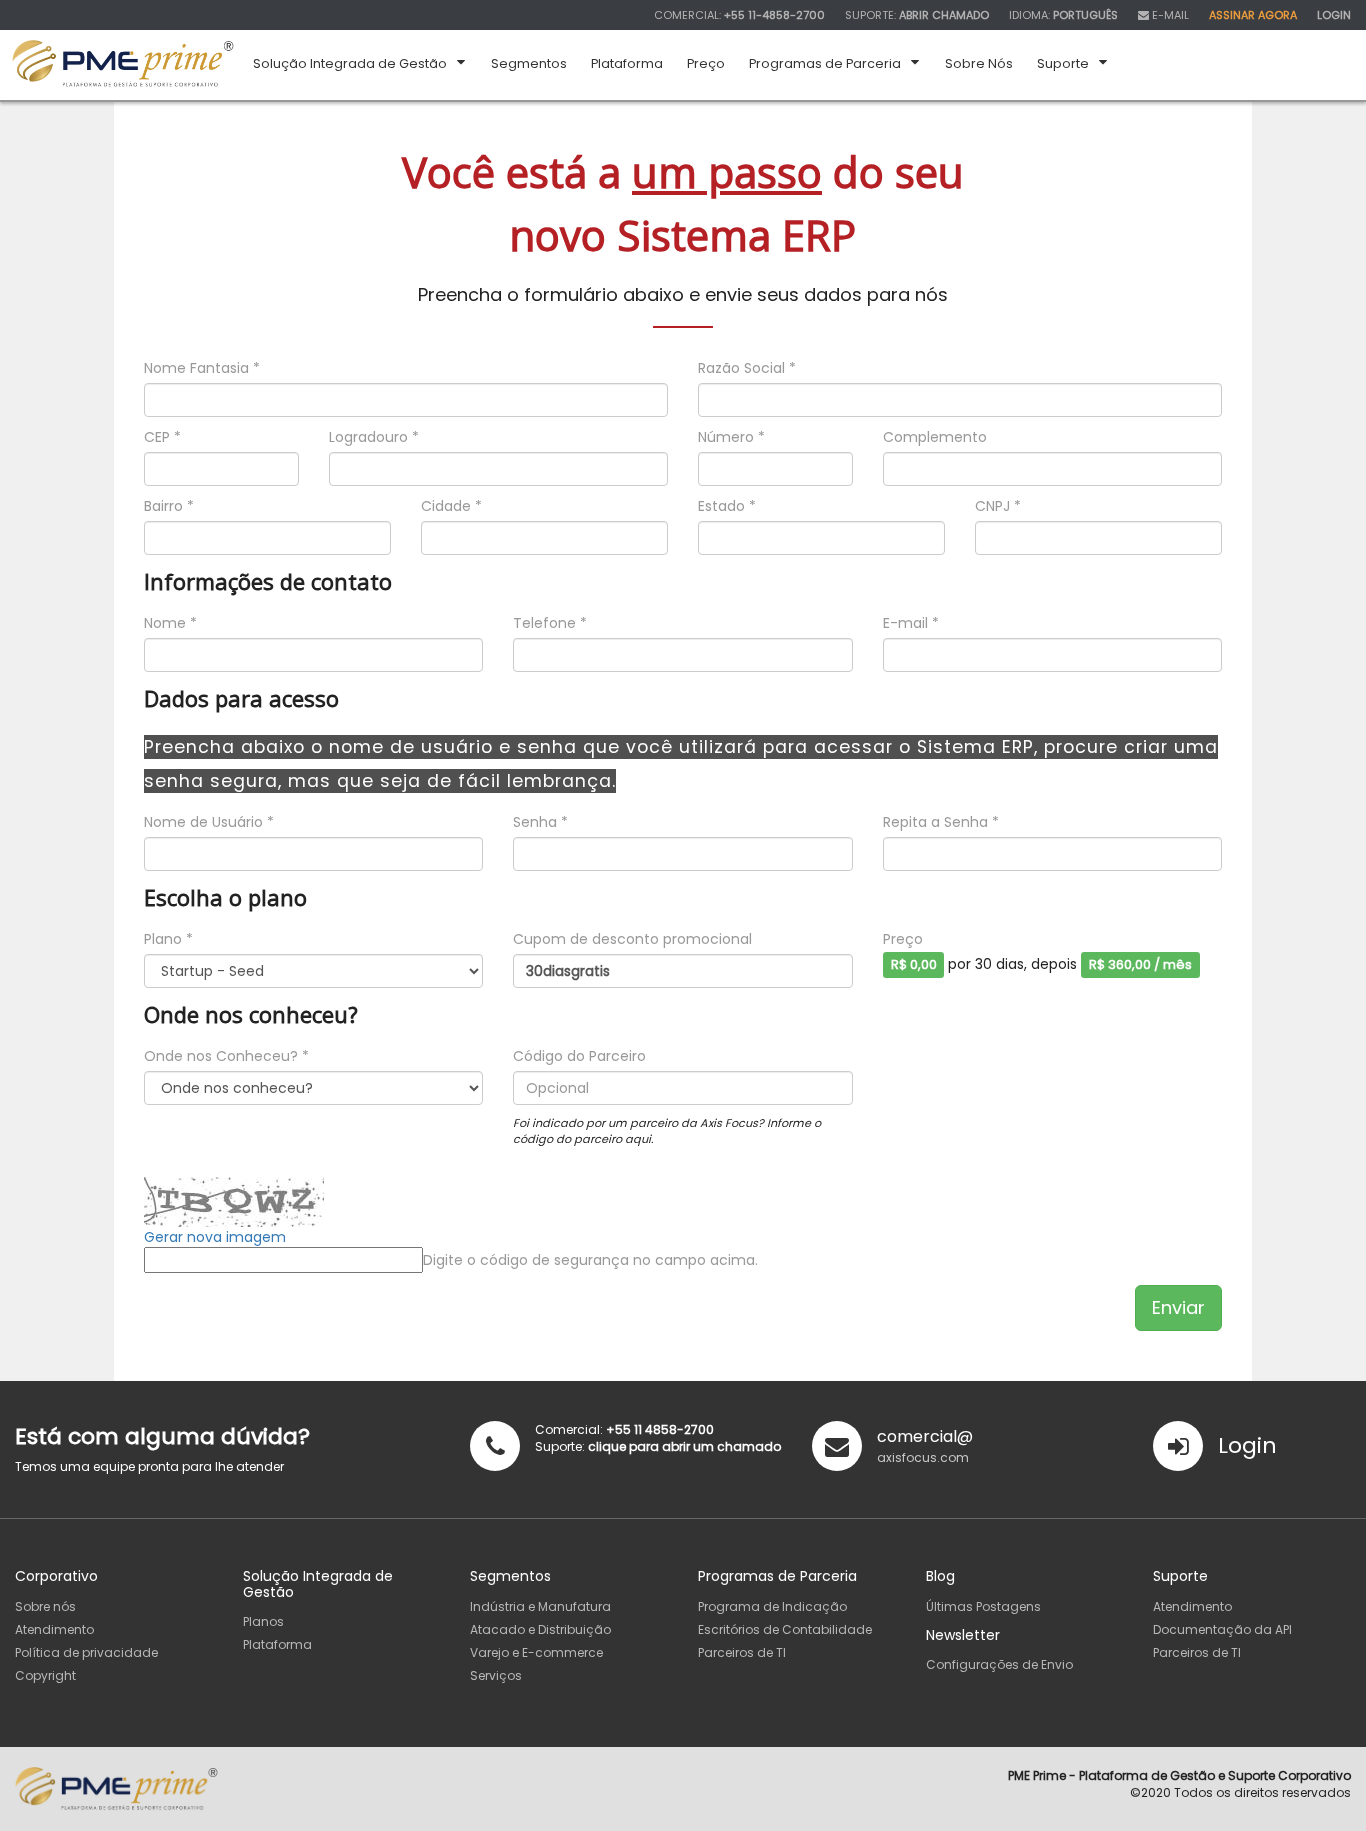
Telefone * (550, 623)
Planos (263, 1621)
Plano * (168, 939)
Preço (903, 939)
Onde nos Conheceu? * (226, 1056)
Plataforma (277, 1644)
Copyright (45, 1675)
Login (1247, 1445)
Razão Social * (747, 368)
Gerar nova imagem (215, 1237)
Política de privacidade (86, 1652)
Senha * (540, 822)
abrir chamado (944, 15)
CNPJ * (998, 506)
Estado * (727, 506)
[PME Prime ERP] (122, 63)
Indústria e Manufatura (540, 1606)
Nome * (170, 623)
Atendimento (54, 1629)
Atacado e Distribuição (540, 1629)
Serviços (496, 1675)
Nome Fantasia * (202, 368)
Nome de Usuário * (209, 822)
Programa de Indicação (772, 1606)
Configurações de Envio (999, 1664)
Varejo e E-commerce (536, 1652)
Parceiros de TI (742, 1652)
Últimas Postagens (983, 1606)
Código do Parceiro (579, 1056)
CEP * (162, 437)
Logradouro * (374, 437)
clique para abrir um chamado (684, 1446)
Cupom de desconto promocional (632, 939)
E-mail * (911, 623)
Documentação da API (1222, 1629)
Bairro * (169, 506)
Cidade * (451, 506)
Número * (731, 437)
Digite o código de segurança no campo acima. (590, 1260)
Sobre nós (45, 1606)
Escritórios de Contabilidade (785, 1629)
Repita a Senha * (941, 822)
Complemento (935, 437)
